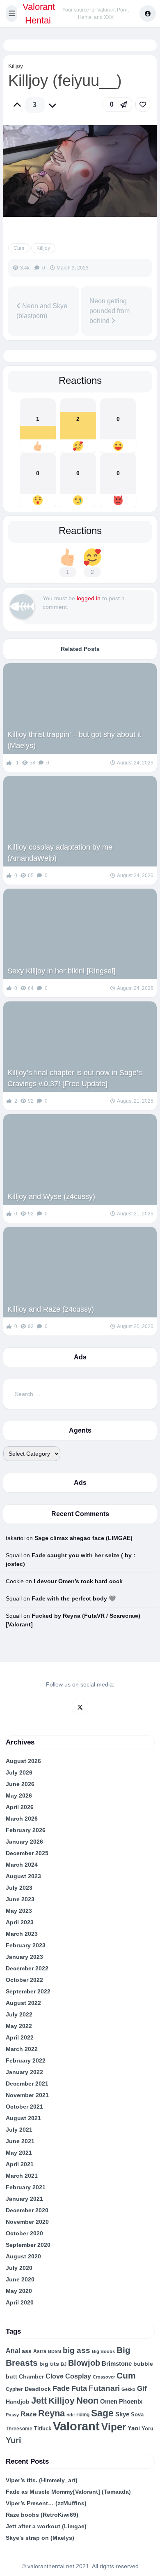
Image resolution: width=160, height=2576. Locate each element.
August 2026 (23, 1761)
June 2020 (20, 2279)
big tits (49, 2364)
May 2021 (19, 2153)
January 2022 (24, 2072)
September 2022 (28, 1991)
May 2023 (19, 1911)
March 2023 (22, 1934)
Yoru (147, 2429)
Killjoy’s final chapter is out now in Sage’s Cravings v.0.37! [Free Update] (75, 1078)
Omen (109, 2402)
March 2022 (22, 2049)
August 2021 (23, 2118)
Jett (39, 2401)
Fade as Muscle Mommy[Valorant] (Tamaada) (68, 2492)
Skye (122, 2414)
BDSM (55, 2351)
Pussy (12, 2415)
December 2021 (27, 2084)
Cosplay (78, 2376)
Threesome (19, 2429)
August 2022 (23, 2003)
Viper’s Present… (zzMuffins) (46, 2503)
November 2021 (27, 2095)
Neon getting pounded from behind (110, 311)
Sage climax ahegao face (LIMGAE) (83, 1538)
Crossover (104, 2377)
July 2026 (19, 1772)
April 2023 (20, 1922)
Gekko (128, 2389)
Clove (55, 2376)
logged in (89, 598)
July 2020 (19, 2268)
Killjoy (16, 66)
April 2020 (20, 2302)
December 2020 (27, 2210)
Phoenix (131, 2402)
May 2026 (19, 1796)
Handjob (18, 2402)
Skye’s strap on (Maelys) (40, 2538)
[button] (12, 14)
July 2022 (19, 2014)
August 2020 (23, 2256)
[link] (143, 105)
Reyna (51, 2413)
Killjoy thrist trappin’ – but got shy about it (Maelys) (74, 740)
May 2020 (19, 2291)
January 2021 (24, 2199)
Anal (13, 2351)
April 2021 (20, 2164)
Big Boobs (103, 2351)
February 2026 (26, 1830)
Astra (40, 2351)
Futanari (104, 2388)
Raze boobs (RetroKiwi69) (42, 2515)
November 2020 (27, 2222)
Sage (102, 2413)
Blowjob (84, 2363)
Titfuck (43, 2429)
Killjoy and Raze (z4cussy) (51, 1309)
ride (71, 2415)
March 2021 (22, 2176)
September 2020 (28, 2245)
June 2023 (20, 1899)
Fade (61, 2388)
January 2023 (24, 1957)
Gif (142, 2389)
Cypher (14, 2389)
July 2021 (19, 2130)
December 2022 (27, 1968)
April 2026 (20, 1807)
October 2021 (24, 2107)
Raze (29, 2414)
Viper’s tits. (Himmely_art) (42, 2480)
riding (83, 2415)
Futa (79, 2388)
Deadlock (38, 2389)
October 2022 (24, 1980)
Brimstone (117, 2364)
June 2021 (20, 2141)
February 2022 (26, 2060)
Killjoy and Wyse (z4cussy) (51, 1196)
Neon (87, 2401)
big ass (77, 2350)
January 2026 (24, 1842)
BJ (64, 2364)
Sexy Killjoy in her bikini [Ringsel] (61, 971)
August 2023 (23, 1876)
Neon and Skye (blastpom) (42, 311)
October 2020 (24, 2233)
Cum (19, 248)
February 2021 (26, 2187)
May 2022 (19, 2026)
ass (27, 2351)
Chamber (31, 2376)
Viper (114, 2427)
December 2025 (27, 1853)
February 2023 (26, 1945)
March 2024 (22, 1865)
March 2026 (22, 1819)
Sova (137, 2415)
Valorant (76, 2426)
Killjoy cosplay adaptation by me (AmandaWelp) (60, 853)
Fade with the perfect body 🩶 (74, 1598)
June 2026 (20, 1784)
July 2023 (19, 1888)
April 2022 (20, 2037)
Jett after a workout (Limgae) (46, 2526)
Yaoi (134, 2428)
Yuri (14, 2440)
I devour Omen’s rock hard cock (78, 1581)
